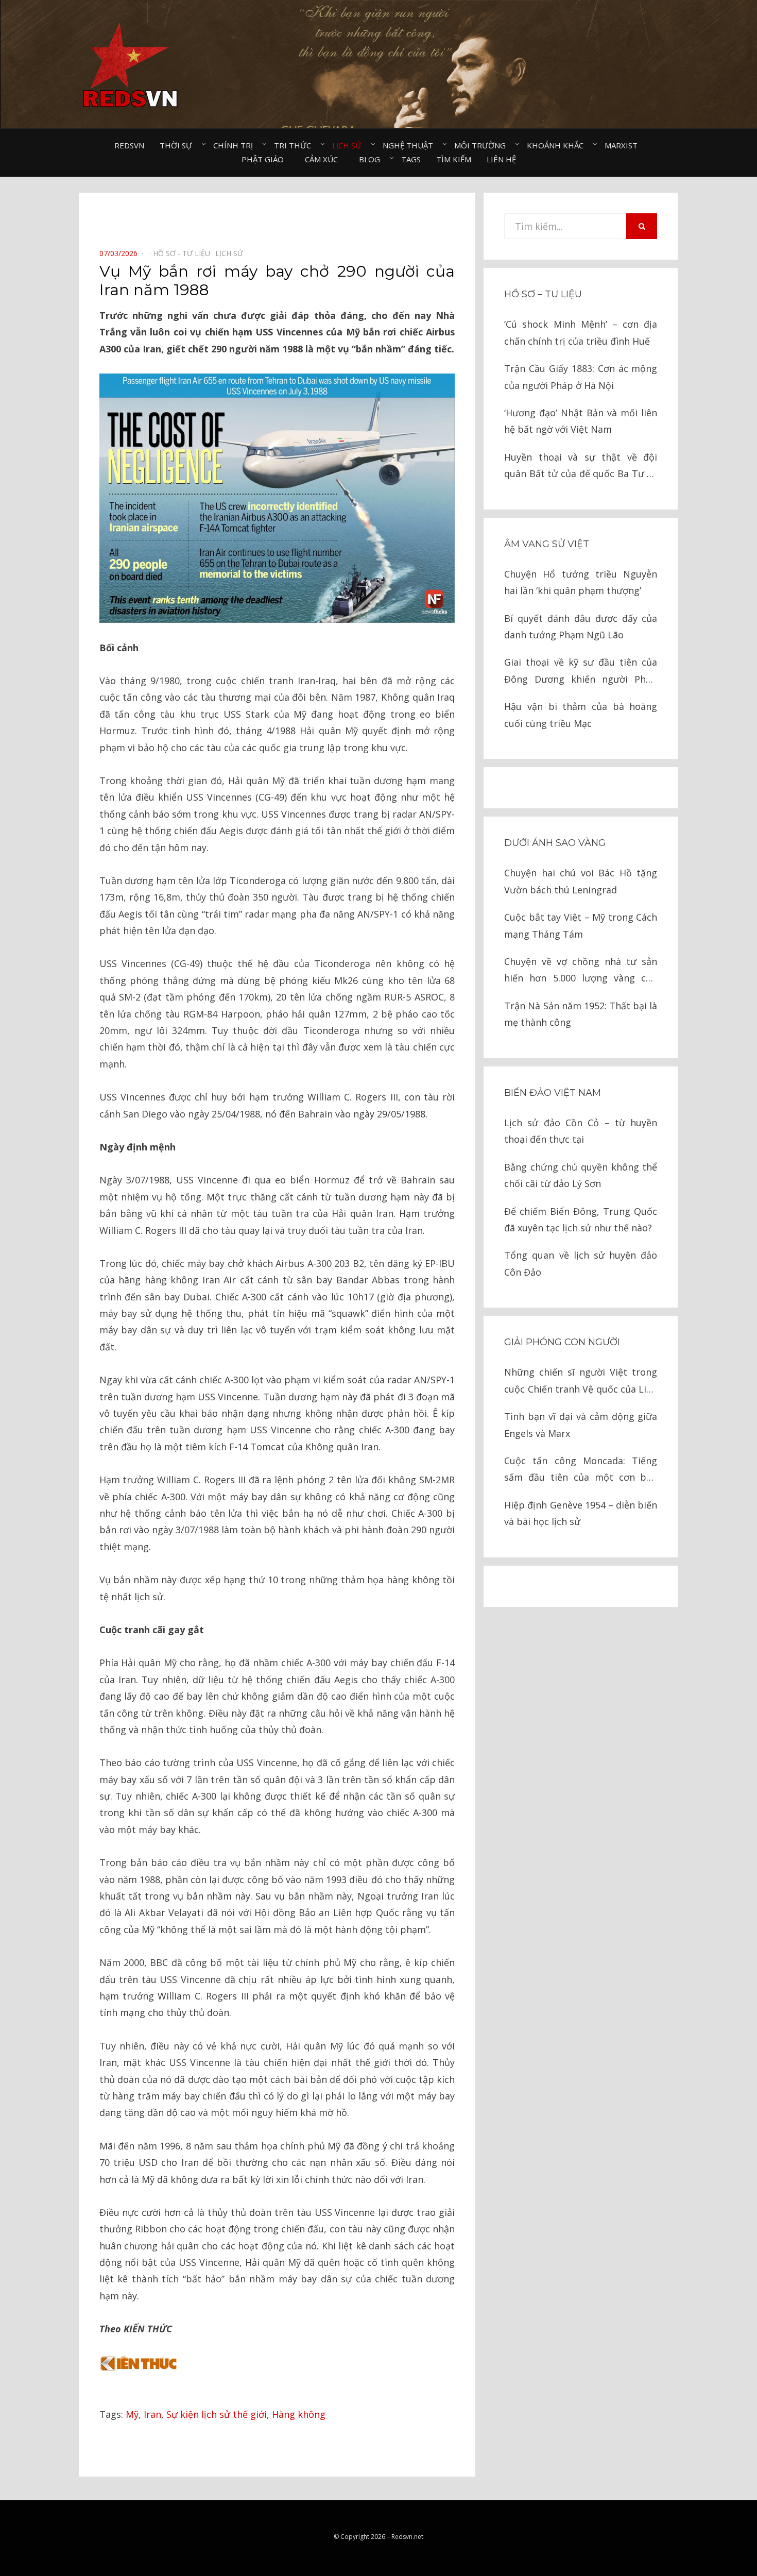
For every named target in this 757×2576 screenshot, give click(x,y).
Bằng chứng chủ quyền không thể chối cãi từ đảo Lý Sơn (581, 1175)
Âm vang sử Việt (547, 544)
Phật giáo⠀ (265, 159)
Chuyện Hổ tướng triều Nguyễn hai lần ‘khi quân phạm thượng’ (581, 582)
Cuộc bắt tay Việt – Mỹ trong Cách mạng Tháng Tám (581, 925)
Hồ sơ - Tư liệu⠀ (184, 253)
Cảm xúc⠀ (324, 159)
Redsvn (129, 145)
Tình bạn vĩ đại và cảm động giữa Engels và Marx (581, 1425)
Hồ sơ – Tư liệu (543, 294)
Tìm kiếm (454, 159)
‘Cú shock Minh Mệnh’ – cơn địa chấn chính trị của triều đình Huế (581, 332)
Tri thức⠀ (295, 145)
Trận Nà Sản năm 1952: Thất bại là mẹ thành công (581, 1014)
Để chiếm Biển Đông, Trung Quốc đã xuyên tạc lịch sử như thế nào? (581, 1219)
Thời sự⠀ (179, 145)
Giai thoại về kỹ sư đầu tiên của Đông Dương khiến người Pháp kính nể (581, 672)
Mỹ (132, 2414)
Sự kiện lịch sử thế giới (217, 2414)
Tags (411, 159)
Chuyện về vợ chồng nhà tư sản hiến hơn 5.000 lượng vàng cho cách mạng (581, 971)
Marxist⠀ (624, 145)
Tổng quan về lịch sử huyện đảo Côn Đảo (581, 1263)
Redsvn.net (407, 2537)
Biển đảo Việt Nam (553, 1093)
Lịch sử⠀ (350, 145)
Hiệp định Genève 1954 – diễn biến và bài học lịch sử (581, 1513)
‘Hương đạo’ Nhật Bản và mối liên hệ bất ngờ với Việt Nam (581, 421)
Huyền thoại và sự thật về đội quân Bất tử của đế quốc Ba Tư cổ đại (581, 467)
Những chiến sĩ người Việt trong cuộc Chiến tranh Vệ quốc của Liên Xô (581, 1382)
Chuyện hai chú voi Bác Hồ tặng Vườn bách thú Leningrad (581, 881)
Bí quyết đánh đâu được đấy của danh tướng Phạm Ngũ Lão (581, 626)
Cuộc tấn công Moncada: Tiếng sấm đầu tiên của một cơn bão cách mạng (581, 1470)
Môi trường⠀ (483, 145)
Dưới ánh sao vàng (555, 843)
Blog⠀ (372, 159)
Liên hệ (501, 159)
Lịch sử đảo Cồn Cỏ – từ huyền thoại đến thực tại (581, 1131)
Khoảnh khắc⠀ (558, 145)
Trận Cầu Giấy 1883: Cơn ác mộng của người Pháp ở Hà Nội (581, 377)
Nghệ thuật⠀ (411, 145)
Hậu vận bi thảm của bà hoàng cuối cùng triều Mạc (581, 715)
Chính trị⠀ (236, 145)
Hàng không (299, 2414)
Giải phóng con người (562, 1342)
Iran (152, 2414)
